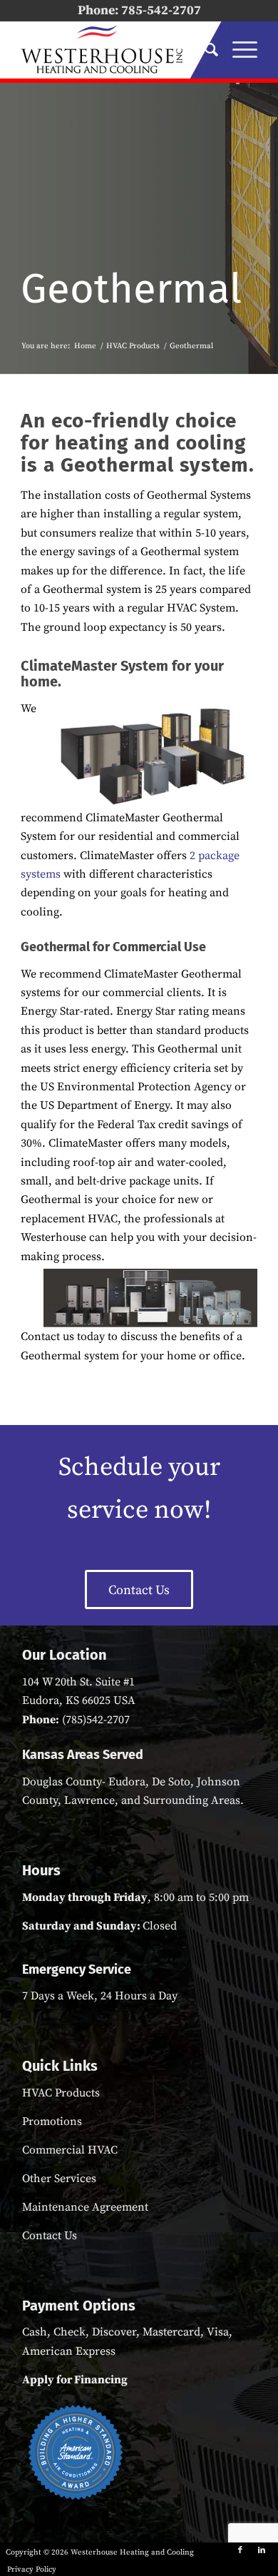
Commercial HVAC (70, 2150)
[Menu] (238, 50)
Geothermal (131, 289)
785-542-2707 (161, 10)
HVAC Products (61, 2093)
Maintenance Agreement (85, 2207)
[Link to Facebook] (240, 2550)
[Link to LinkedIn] (262, 2550)
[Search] (204, 50)
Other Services (59, 2179)
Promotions (52, 2121)
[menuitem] (204, 50)
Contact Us (50, 2236)
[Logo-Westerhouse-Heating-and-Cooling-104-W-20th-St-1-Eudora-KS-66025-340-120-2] (115, 50)
